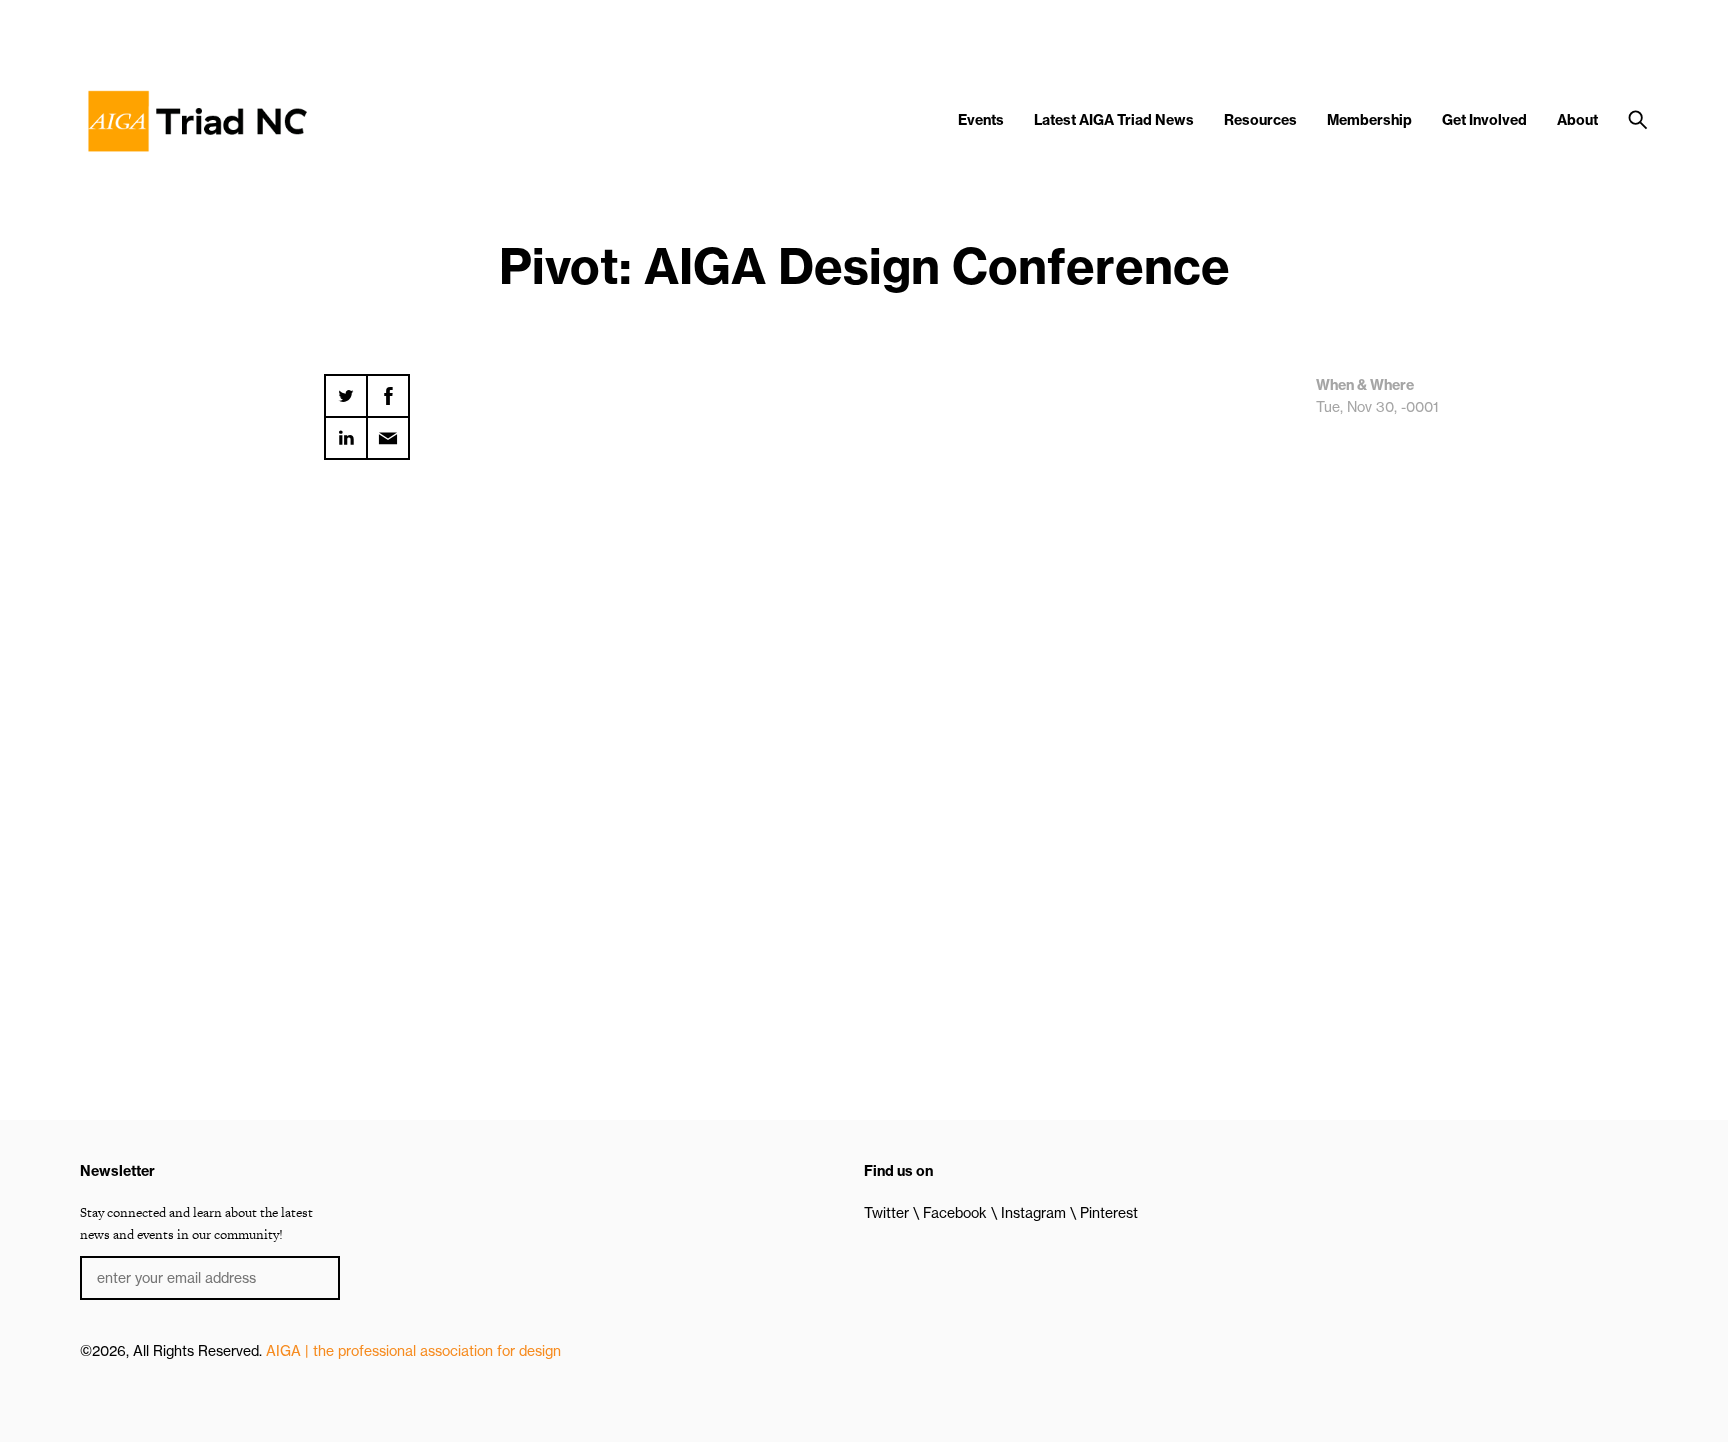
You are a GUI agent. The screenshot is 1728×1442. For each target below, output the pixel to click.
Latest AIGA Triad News (1114, 120)
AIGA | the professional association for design (413, 1351)
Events (981, 120)
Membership (1369, 120)
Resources (1260, 120)
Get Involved (1484, 120)
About (1577, 120)
